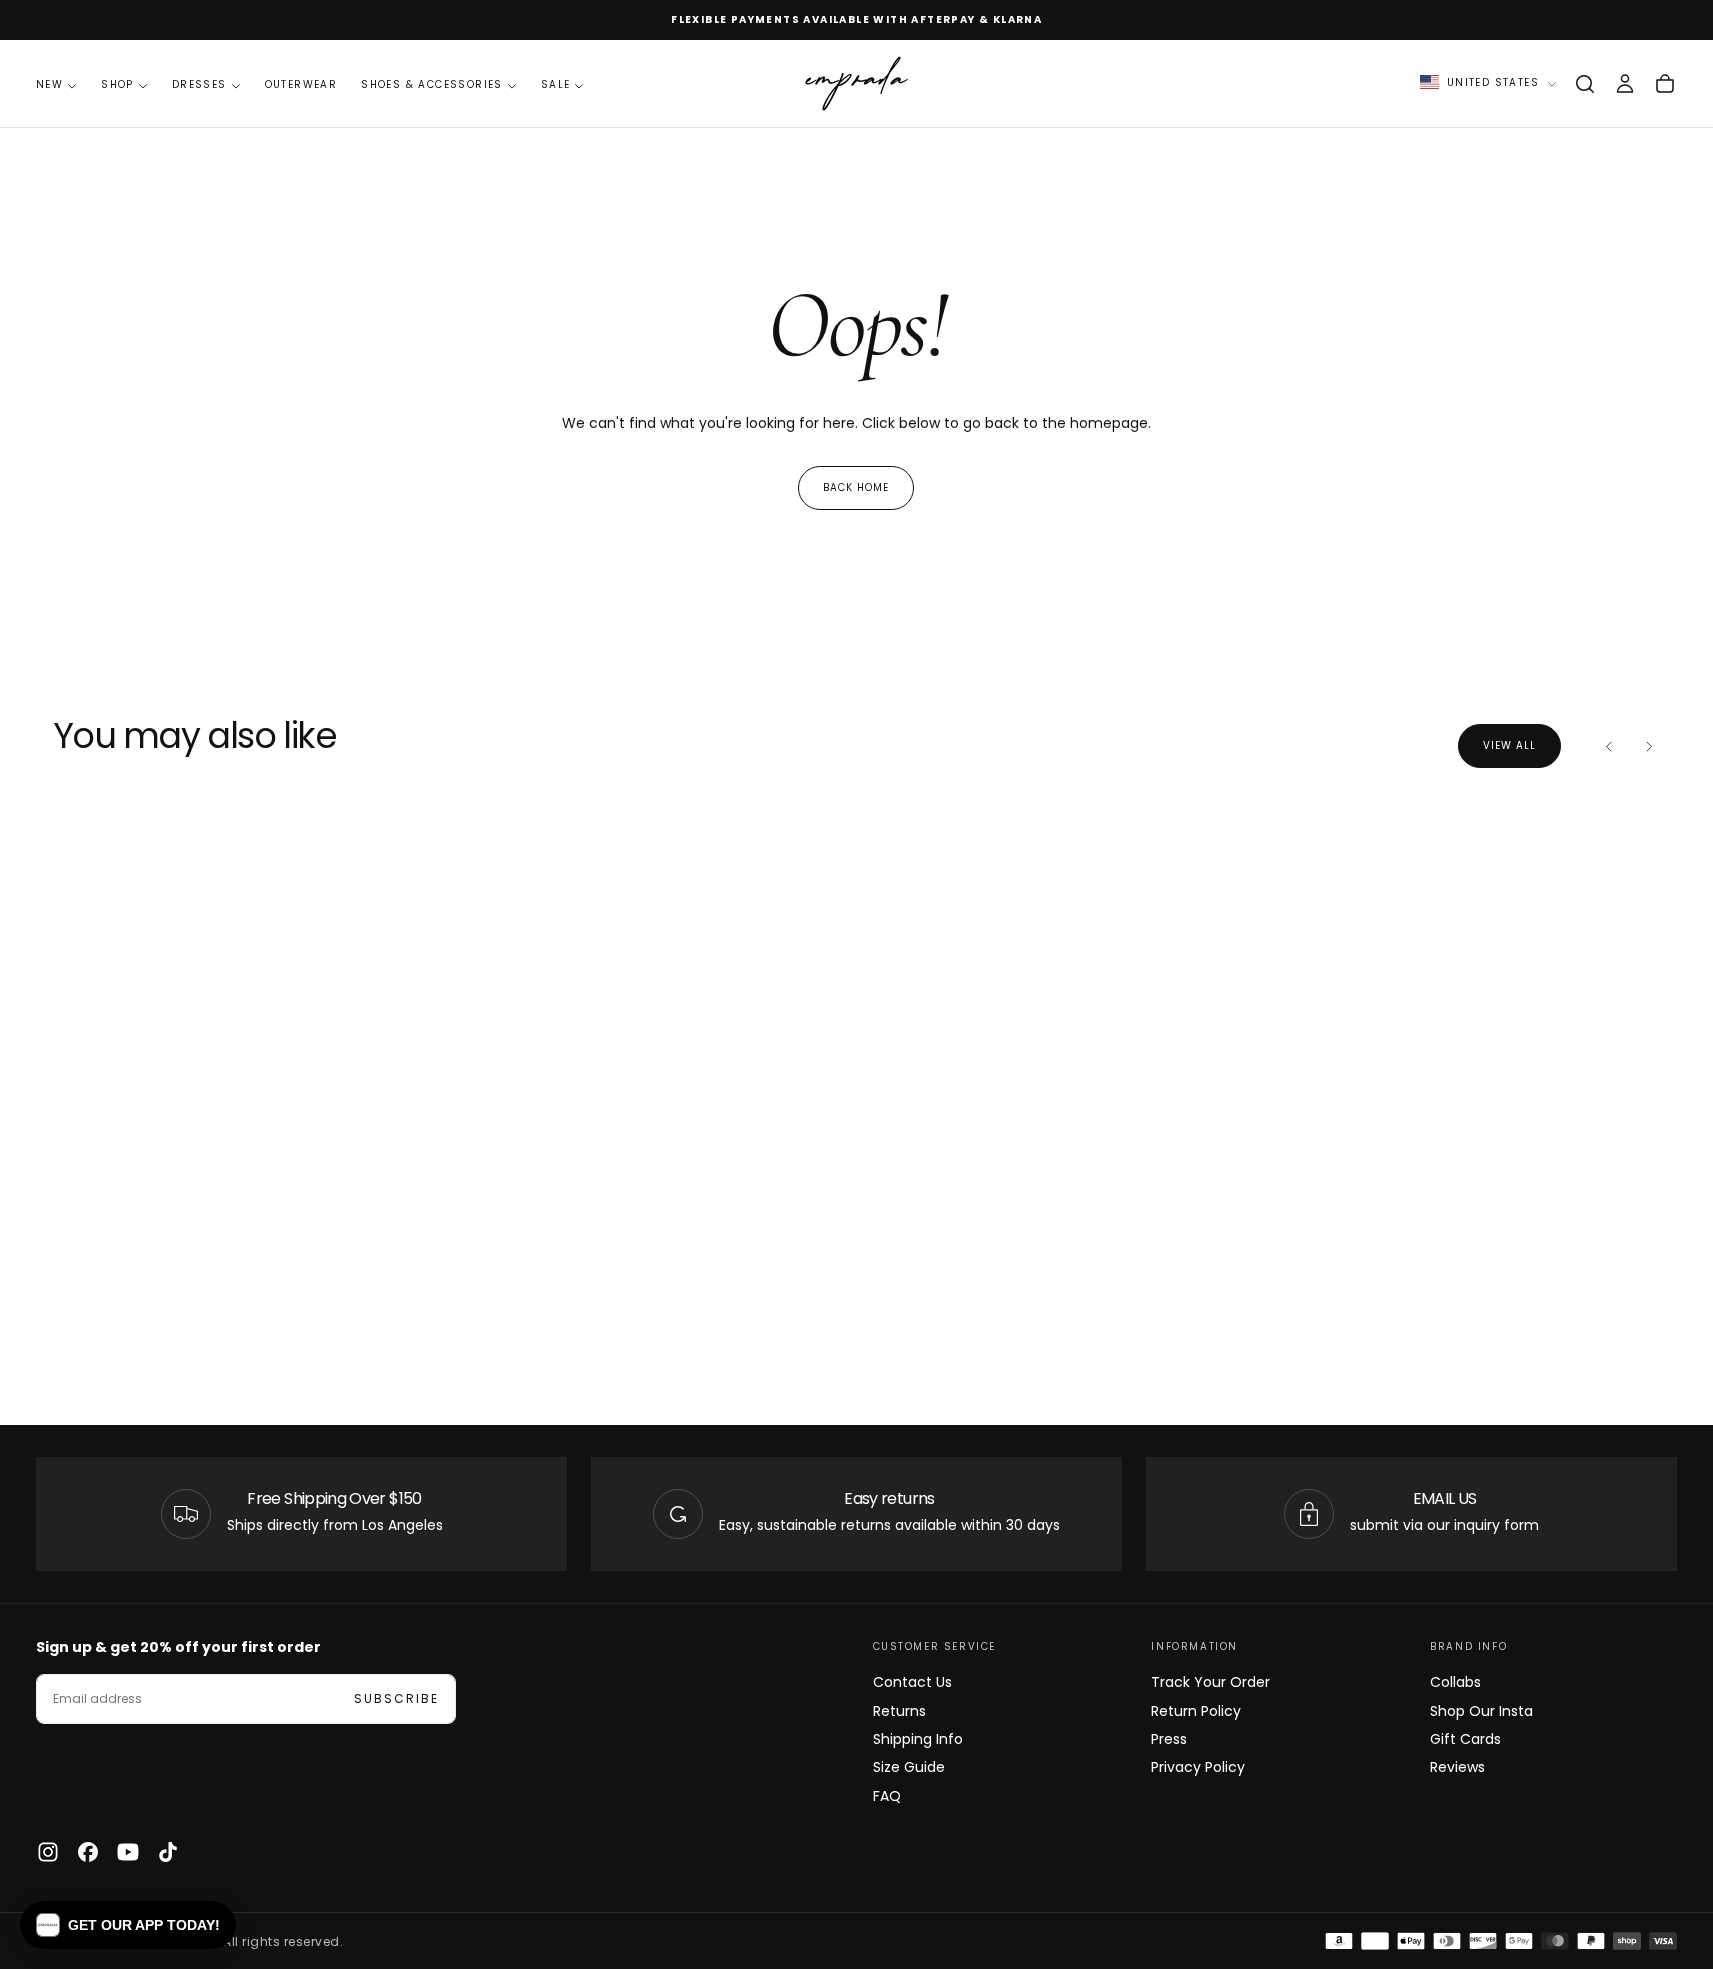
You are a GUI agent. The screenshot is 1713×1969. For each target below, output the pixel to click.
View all (1509, 745)
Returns (899, 1711)
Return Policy (1196, 1711)
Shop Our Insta (1481, 1711)
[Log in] (1625, 84)
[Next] (1649, 746)
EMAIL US (1445, 1498)
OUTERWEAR (301, 84)
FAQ (887, 1796)
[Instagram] (48, 1852)
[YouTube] (128, 1852)
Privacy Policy (1198, 1767)
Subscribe (396, 1698)
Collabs (1455, 1682)
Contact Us (912, 1682)
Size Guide (909, 1767)
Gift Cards (1465, 1739)
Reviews (1457, 1767)
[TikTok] (168, 1852)
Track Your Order (1210, 1682)
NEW (49, 84)
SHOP (117, 84)
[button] (1585, 84)
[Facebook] (88, 1852)
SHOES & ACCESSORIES (432, 84)
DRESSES (199, 84)
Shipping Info (918, 1739)
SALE (556, 84)
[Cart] (1665, 84)
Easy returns (889, 1498)
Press (1169, 1739)
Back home (856, 487)
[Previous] (1609, 746)
